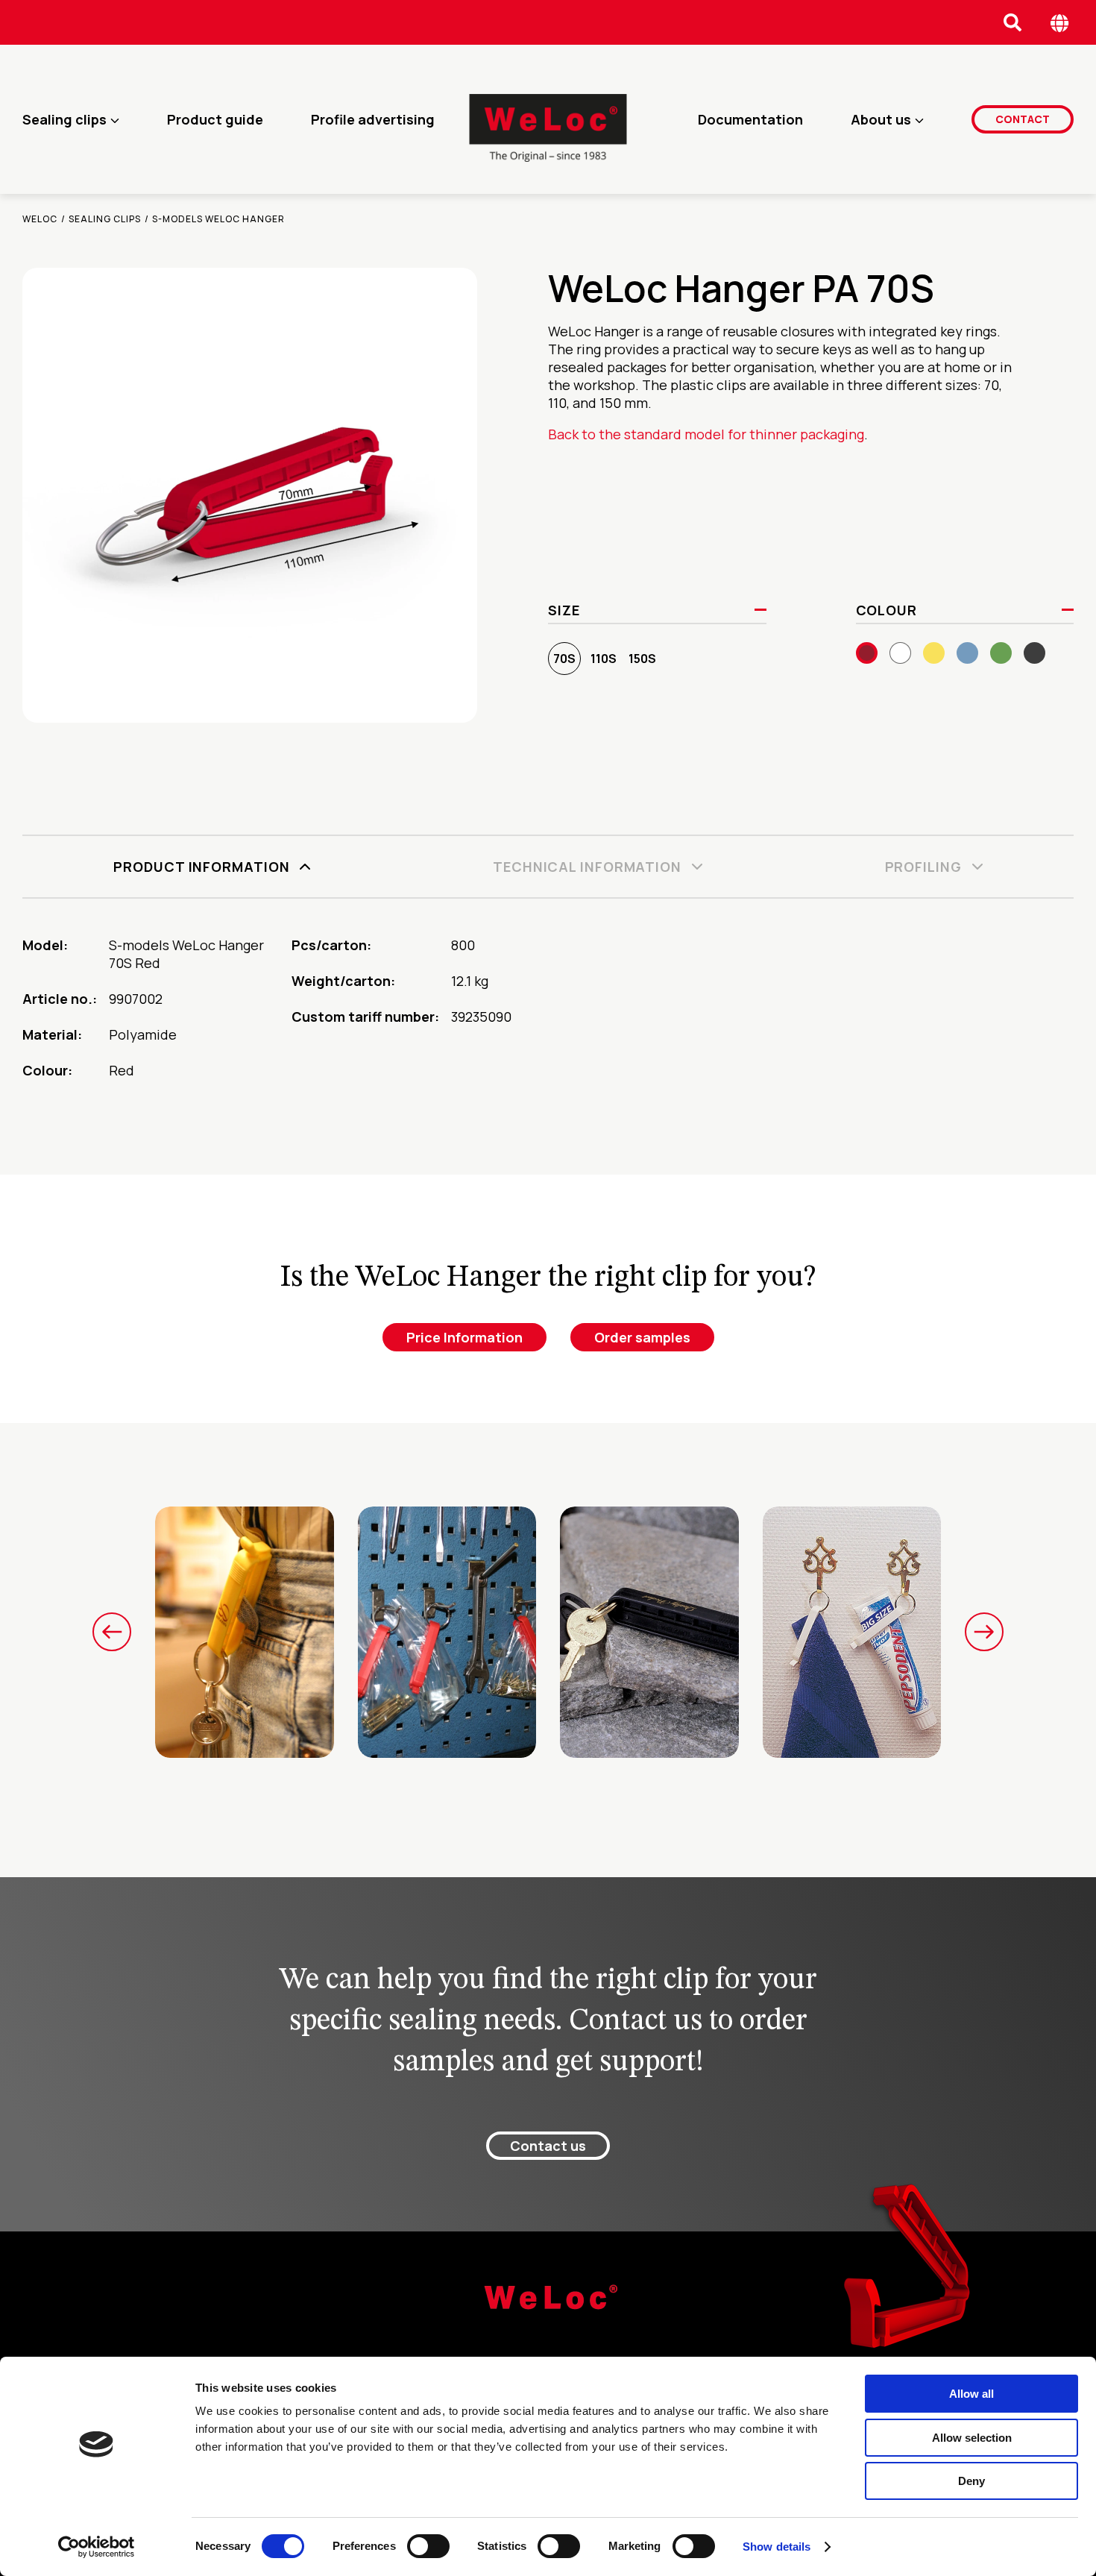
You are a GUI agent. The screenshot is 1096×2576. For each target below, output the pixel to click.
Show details (777, 2547)
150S (642, 659)
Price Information (464, 1337)
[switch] (428, 2546)
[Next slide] (984, 1632)
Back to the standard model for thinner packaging (706, 434)
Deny (971, 2481)
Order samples (642, 1337)
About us (881, 119)
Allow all (971, 2394)
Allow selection (972, 2438)
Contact (1023, 119)
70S (564, 659)
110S (604, 659)
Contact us (548, 2146)
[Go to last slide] (112, 1632)
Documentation (750, 119)
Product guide (215, 119)
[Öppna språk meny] (1060, 23)
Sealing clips (64, 119)
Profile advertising (373, 119)
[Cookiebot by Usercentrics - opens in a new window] (97, 2547)
